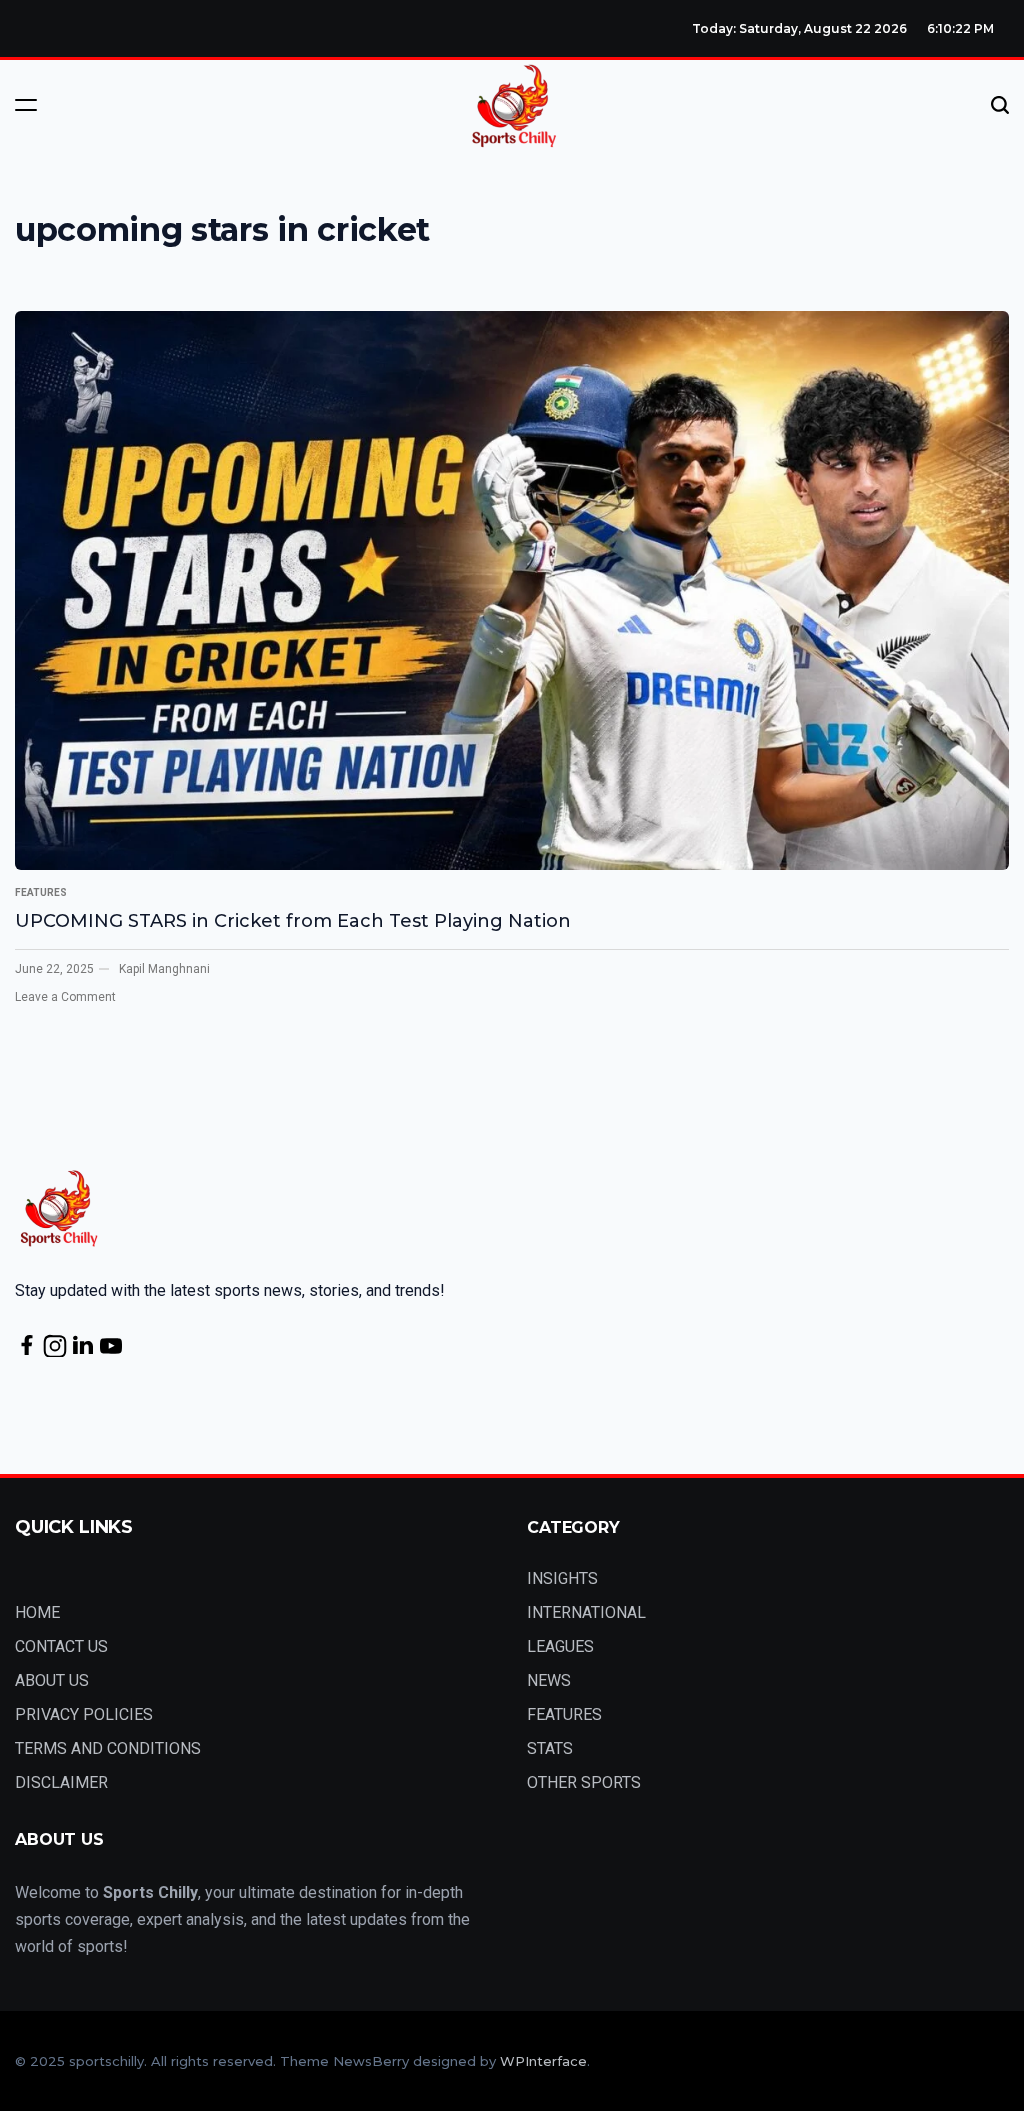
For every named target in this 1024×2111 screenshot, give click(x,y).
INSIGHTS (562, 1578)
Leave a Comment (65, 997)
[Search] (1000, 105)
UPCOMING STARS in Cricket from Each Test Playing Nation (293, 921)
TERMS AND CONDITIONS (108, 1748)
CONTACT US (61, 1646)
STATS (550, 1748)
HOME (37, 1612)
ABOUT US (52, 1680)
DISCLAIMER (61, 1782)
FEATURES (41, 892)
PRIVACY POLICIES (84, 1714)
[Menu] (26, 105)
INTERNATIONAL (586, 1612)
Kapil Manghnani (164, 969)
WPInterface (543, 2061)
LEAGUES (560, 1646)
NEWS (549, 1680)
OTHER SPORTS (584, 1782)
